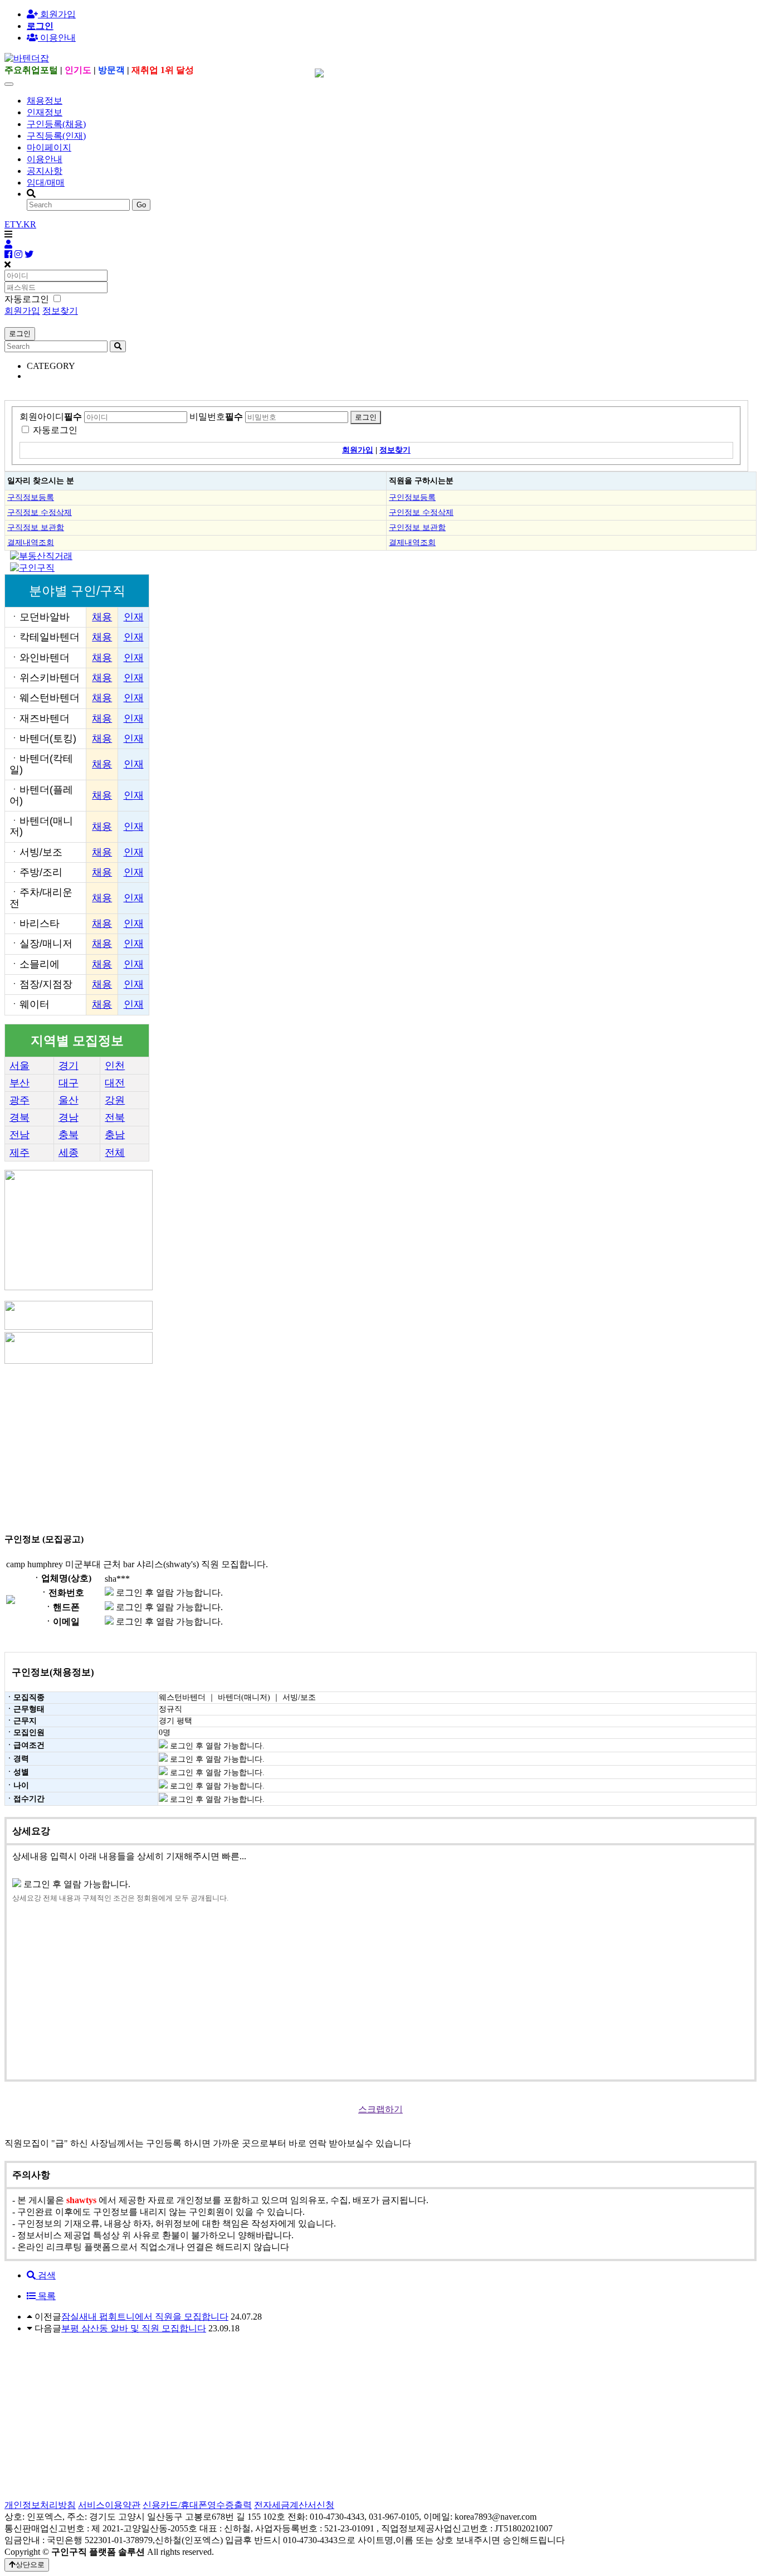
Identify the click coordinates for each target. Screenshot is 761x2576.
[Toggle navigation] (9, 84)
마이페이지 (49, 147)
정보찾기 (60, 311)
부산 (19, 1083)
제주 (19, 1153)
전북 (115, 1117)
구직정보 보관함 (36, 527)
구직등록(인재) (56, 136)
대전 (115, 1083)
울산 (69, 1100)
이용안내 (45, 159)
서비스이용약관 (109, 2505)
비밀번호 (216, 417)
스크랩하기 (380, 2109)
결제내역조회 (31, 542)
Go (141, 205)
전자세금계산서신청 (294, 2505)
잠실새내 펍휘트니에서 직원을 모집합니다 (145, 2317)
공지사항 (45, 171)
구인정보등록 (412, 497)
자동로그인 (55, 430)
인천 (115, 1066)
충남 (115, 1135)
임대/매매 (46, 183)
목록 (46, 2296)
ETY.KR (20, 224)
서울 (19, 1066)
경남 (69, 1117)
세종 (69, 1153)
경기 (69, 1066)
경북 (19, 1117)
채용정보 (45, 101)
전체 (115, 1153)
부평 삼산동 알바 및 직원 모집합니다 (134, 2328)
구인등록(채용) (56, 124)
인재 (134, 617)
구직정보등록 (31, 497)
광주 (19, 1100)
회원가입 (57, 14)
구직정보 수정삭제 (40, 512)
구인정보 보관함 (417, 527)
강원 (115, 1100)
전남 (19, 1135)
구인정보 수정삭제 (421, 512)
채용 (102, 617)
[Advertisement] (339, 1444)
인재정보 (45, 112)
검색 (46, 2275)
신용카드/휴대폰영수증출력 (197, 2505)
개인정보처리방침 (40, 2505)
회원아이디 (51, 417)
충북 (69, 1135)
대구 (69, 1083)
